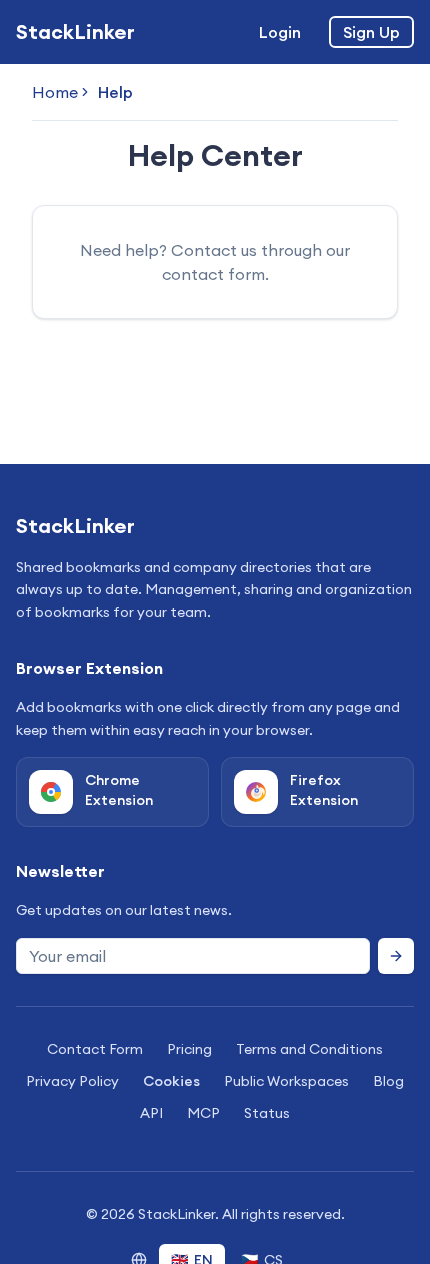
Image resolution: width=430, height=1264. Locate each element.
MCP (203, 1113)
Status (267, 1113)
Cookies (171, 1081)
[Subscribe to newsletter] (396, 956)
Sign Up (371, 32)
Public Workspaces (286, 1081)
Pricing (189, 1049)
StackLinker (75, 31)
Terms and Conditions (309, 1049)
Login (280, 32)
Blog (388, 1081)
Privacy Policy (72, 1081)
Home (55, 92)
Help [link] (115, 92)
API (151, 1113)
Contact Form (95, 1049)
